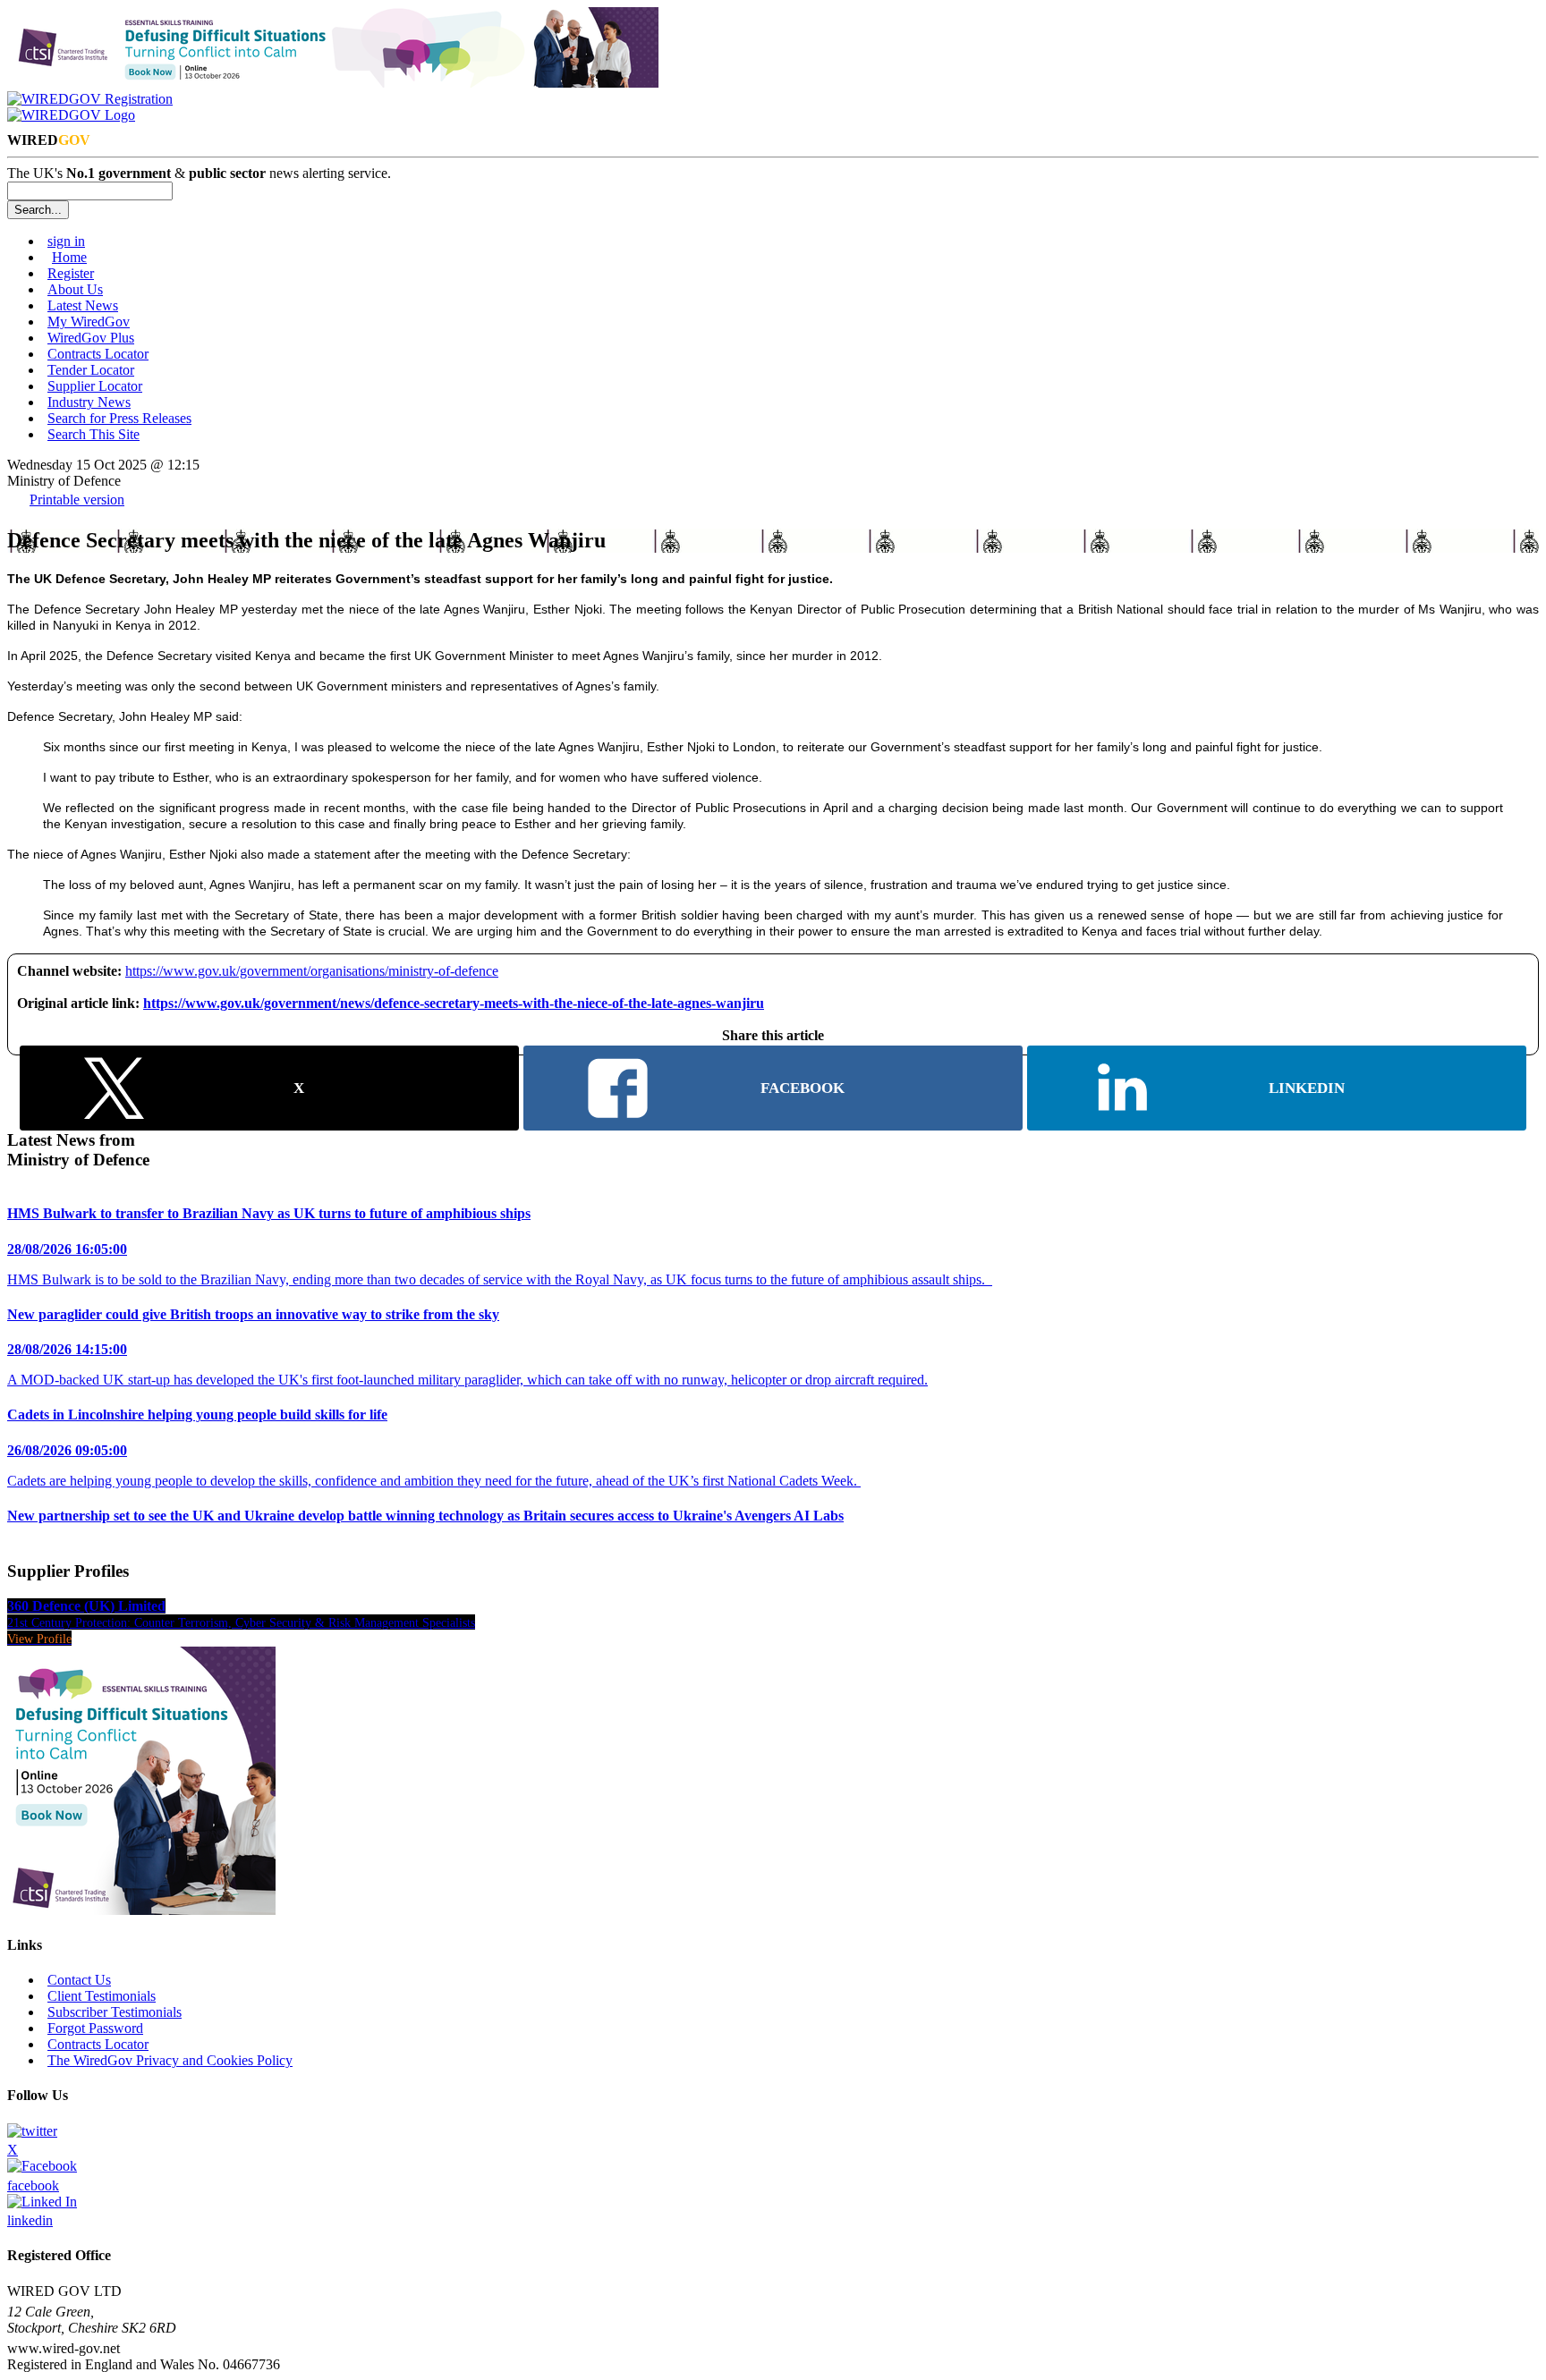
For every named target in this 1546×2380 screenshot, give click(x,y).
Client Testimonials (102, 1996)
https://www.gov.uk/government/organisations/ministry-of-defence (312, 971)
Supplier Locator (95, 386)
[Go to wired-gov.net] (71, 115)
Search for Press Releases (119, 418)
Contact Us (79, 1980)
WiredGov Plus (91, 338)
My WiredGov (89, 322)
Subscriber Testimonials (115, 2012)
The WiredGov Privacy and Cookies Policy (170, 2060)
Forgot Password (95, 2028)
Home (69, 257)
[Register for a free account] (90, 99)
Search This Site (93, 434)
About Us (75, 289)
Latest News (83, 305)
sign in (66, 241)
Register (71, 273)
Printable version (77, 500)
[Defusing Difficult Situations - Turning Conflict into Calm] (333, 83)
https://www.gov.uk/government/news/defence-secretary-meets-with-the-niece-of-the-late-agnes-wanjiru (454, 1003)
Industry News (89, 402)
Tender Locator (91, 370)
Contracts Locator (98, 354)
